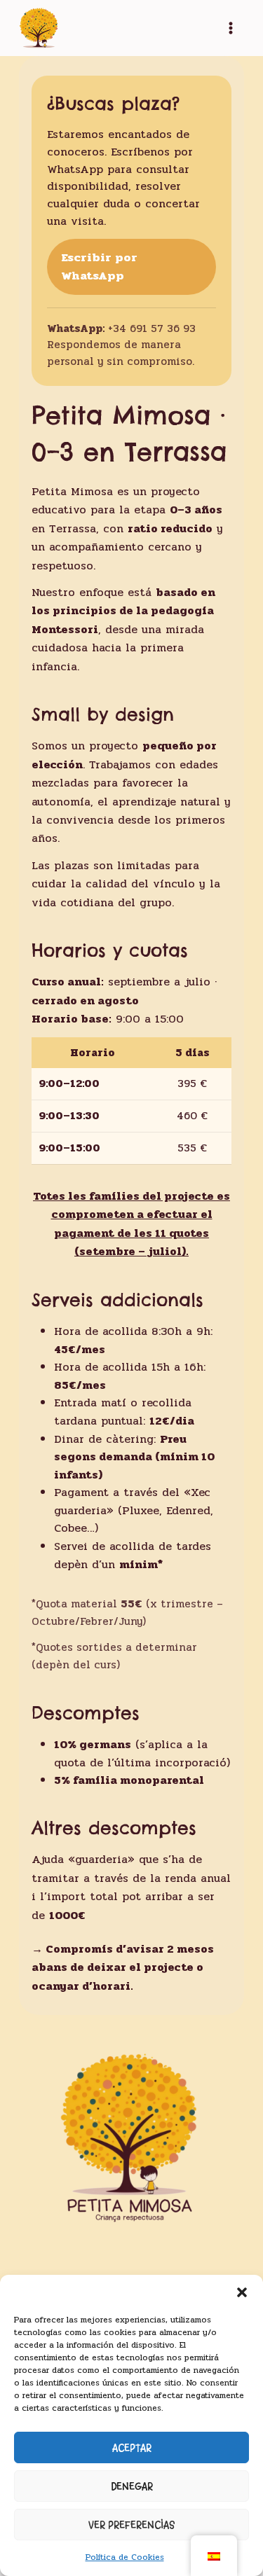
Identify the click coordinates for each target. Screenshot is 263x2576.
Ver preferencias (131, 2525)
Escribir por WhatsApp (99, 267)
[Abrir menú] (231, 28)
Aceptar (132, 2448)
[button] (242, 2292)
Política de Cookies (125, 2557)
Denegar (132, 2486)
